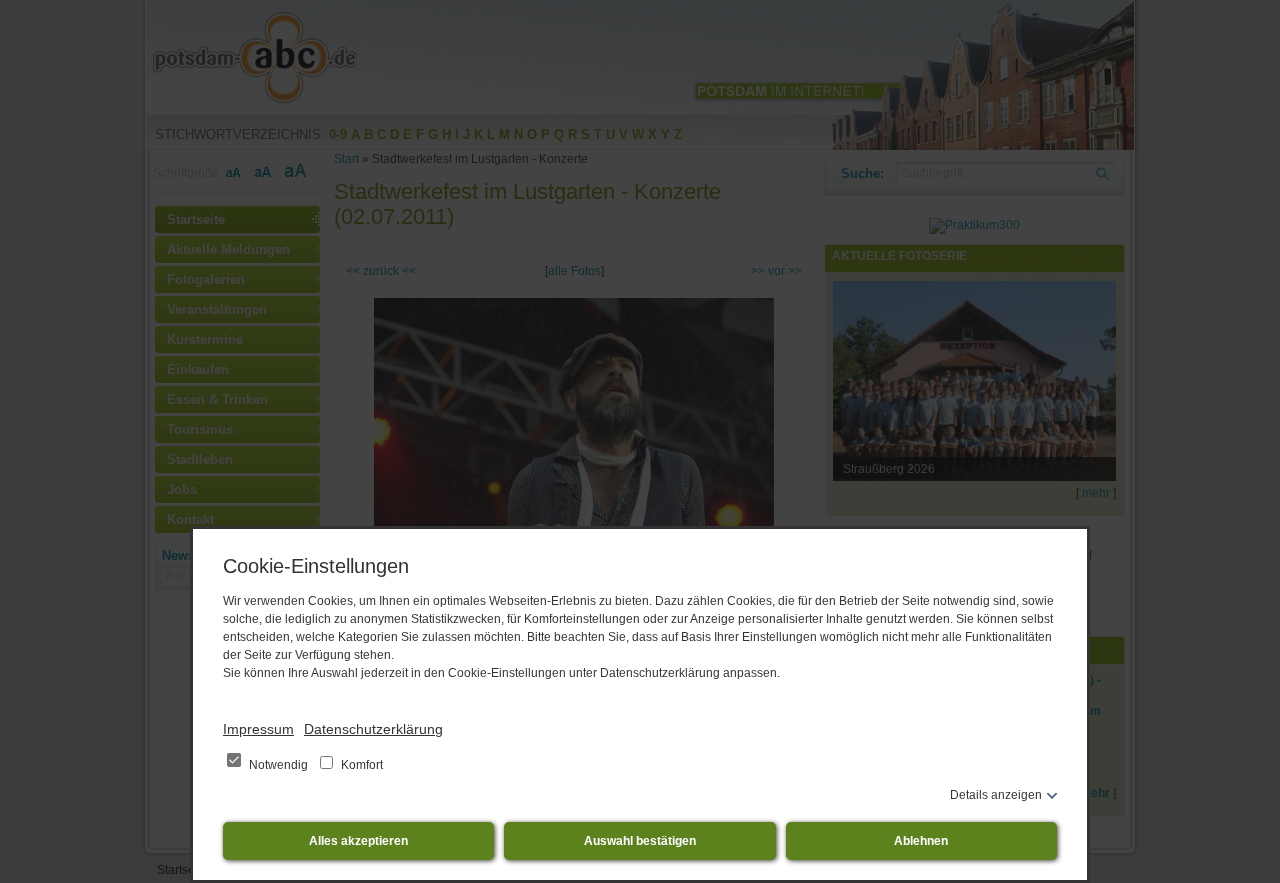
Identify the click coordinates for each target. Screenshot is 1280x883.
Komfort (360, 765)
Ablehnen (921, 841)
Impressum (258, 729)
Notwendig (278, 765)
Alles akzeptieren (358, 841)
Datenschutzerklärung (373, 729)
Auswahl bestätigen (640, 841)
